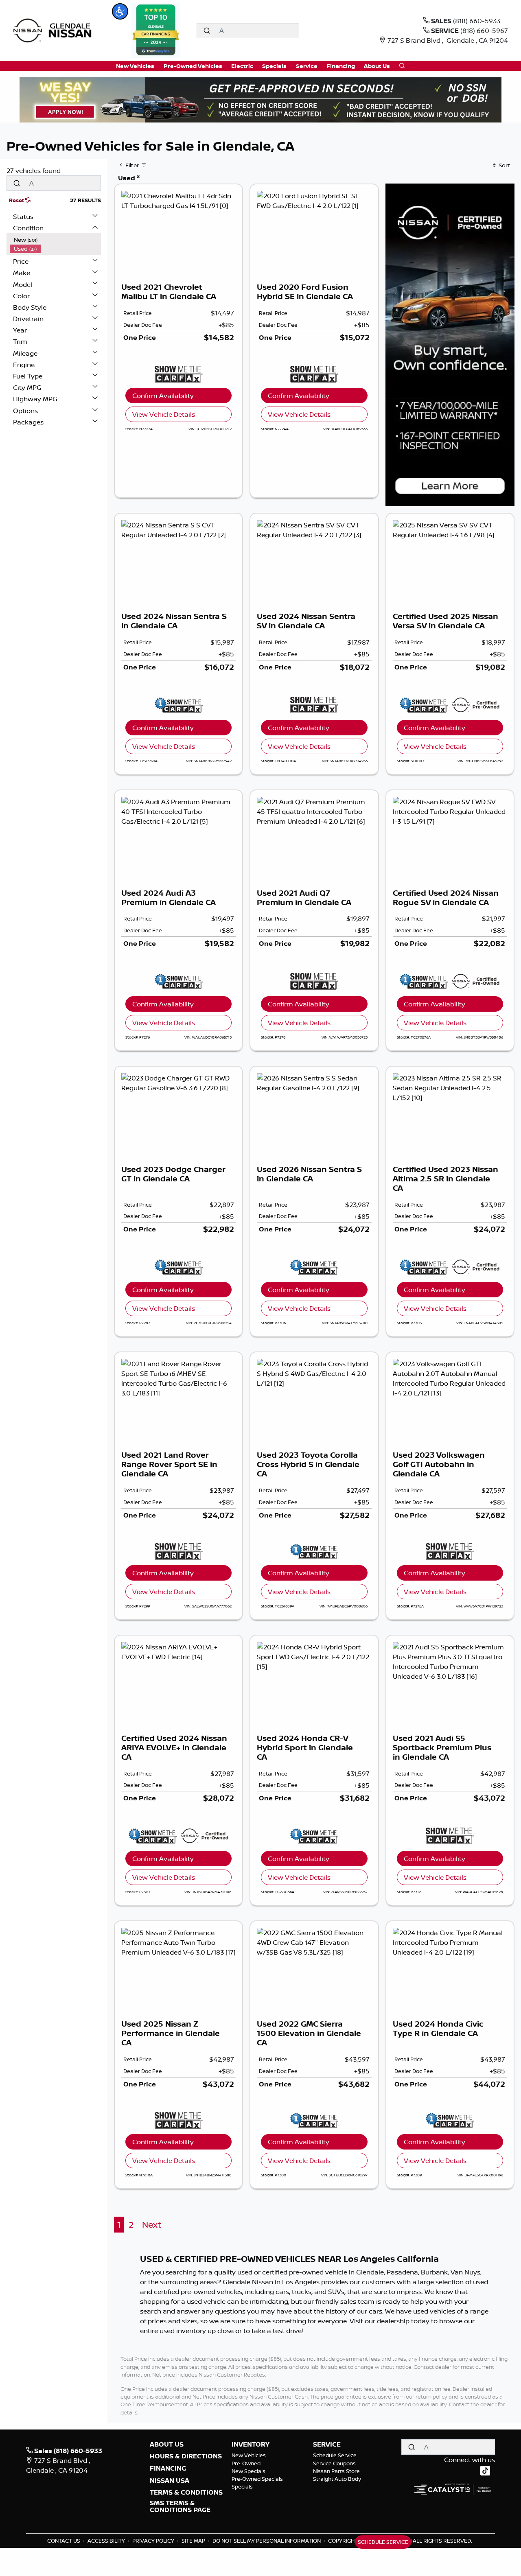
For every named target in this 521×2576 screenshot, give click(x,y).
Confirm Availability (163, 396)
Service (327, 2445)
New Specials (248, 2471)
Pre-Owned (246, 2463)
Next (152, 2225)
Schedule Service (335, 2455)
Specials (242, 2486)
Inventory (251, 2445)
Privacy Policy (154, 2541)
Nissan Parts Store (336, 2471)
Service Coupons (334, 2463)
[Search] (207, 31)
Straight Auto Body (337, 2479)
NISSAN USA (170, 2481)
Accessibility (107, 2541)
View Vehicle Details (164, 414)
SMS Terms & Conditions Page (180, 2507)
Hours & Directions (186, 2456)
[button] (120, 11)
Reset (17, 200)
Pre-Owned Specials (257, 2479)
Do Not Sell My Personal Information (267, 2541)
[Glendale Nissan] (54, 30)
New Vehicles (249, 2455)
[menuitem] (55, 240)
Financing (168, 2469)
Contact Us (64, 2541)
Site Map (194, 2541)
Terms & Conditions (186, 2493)
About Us (167, 2445)
